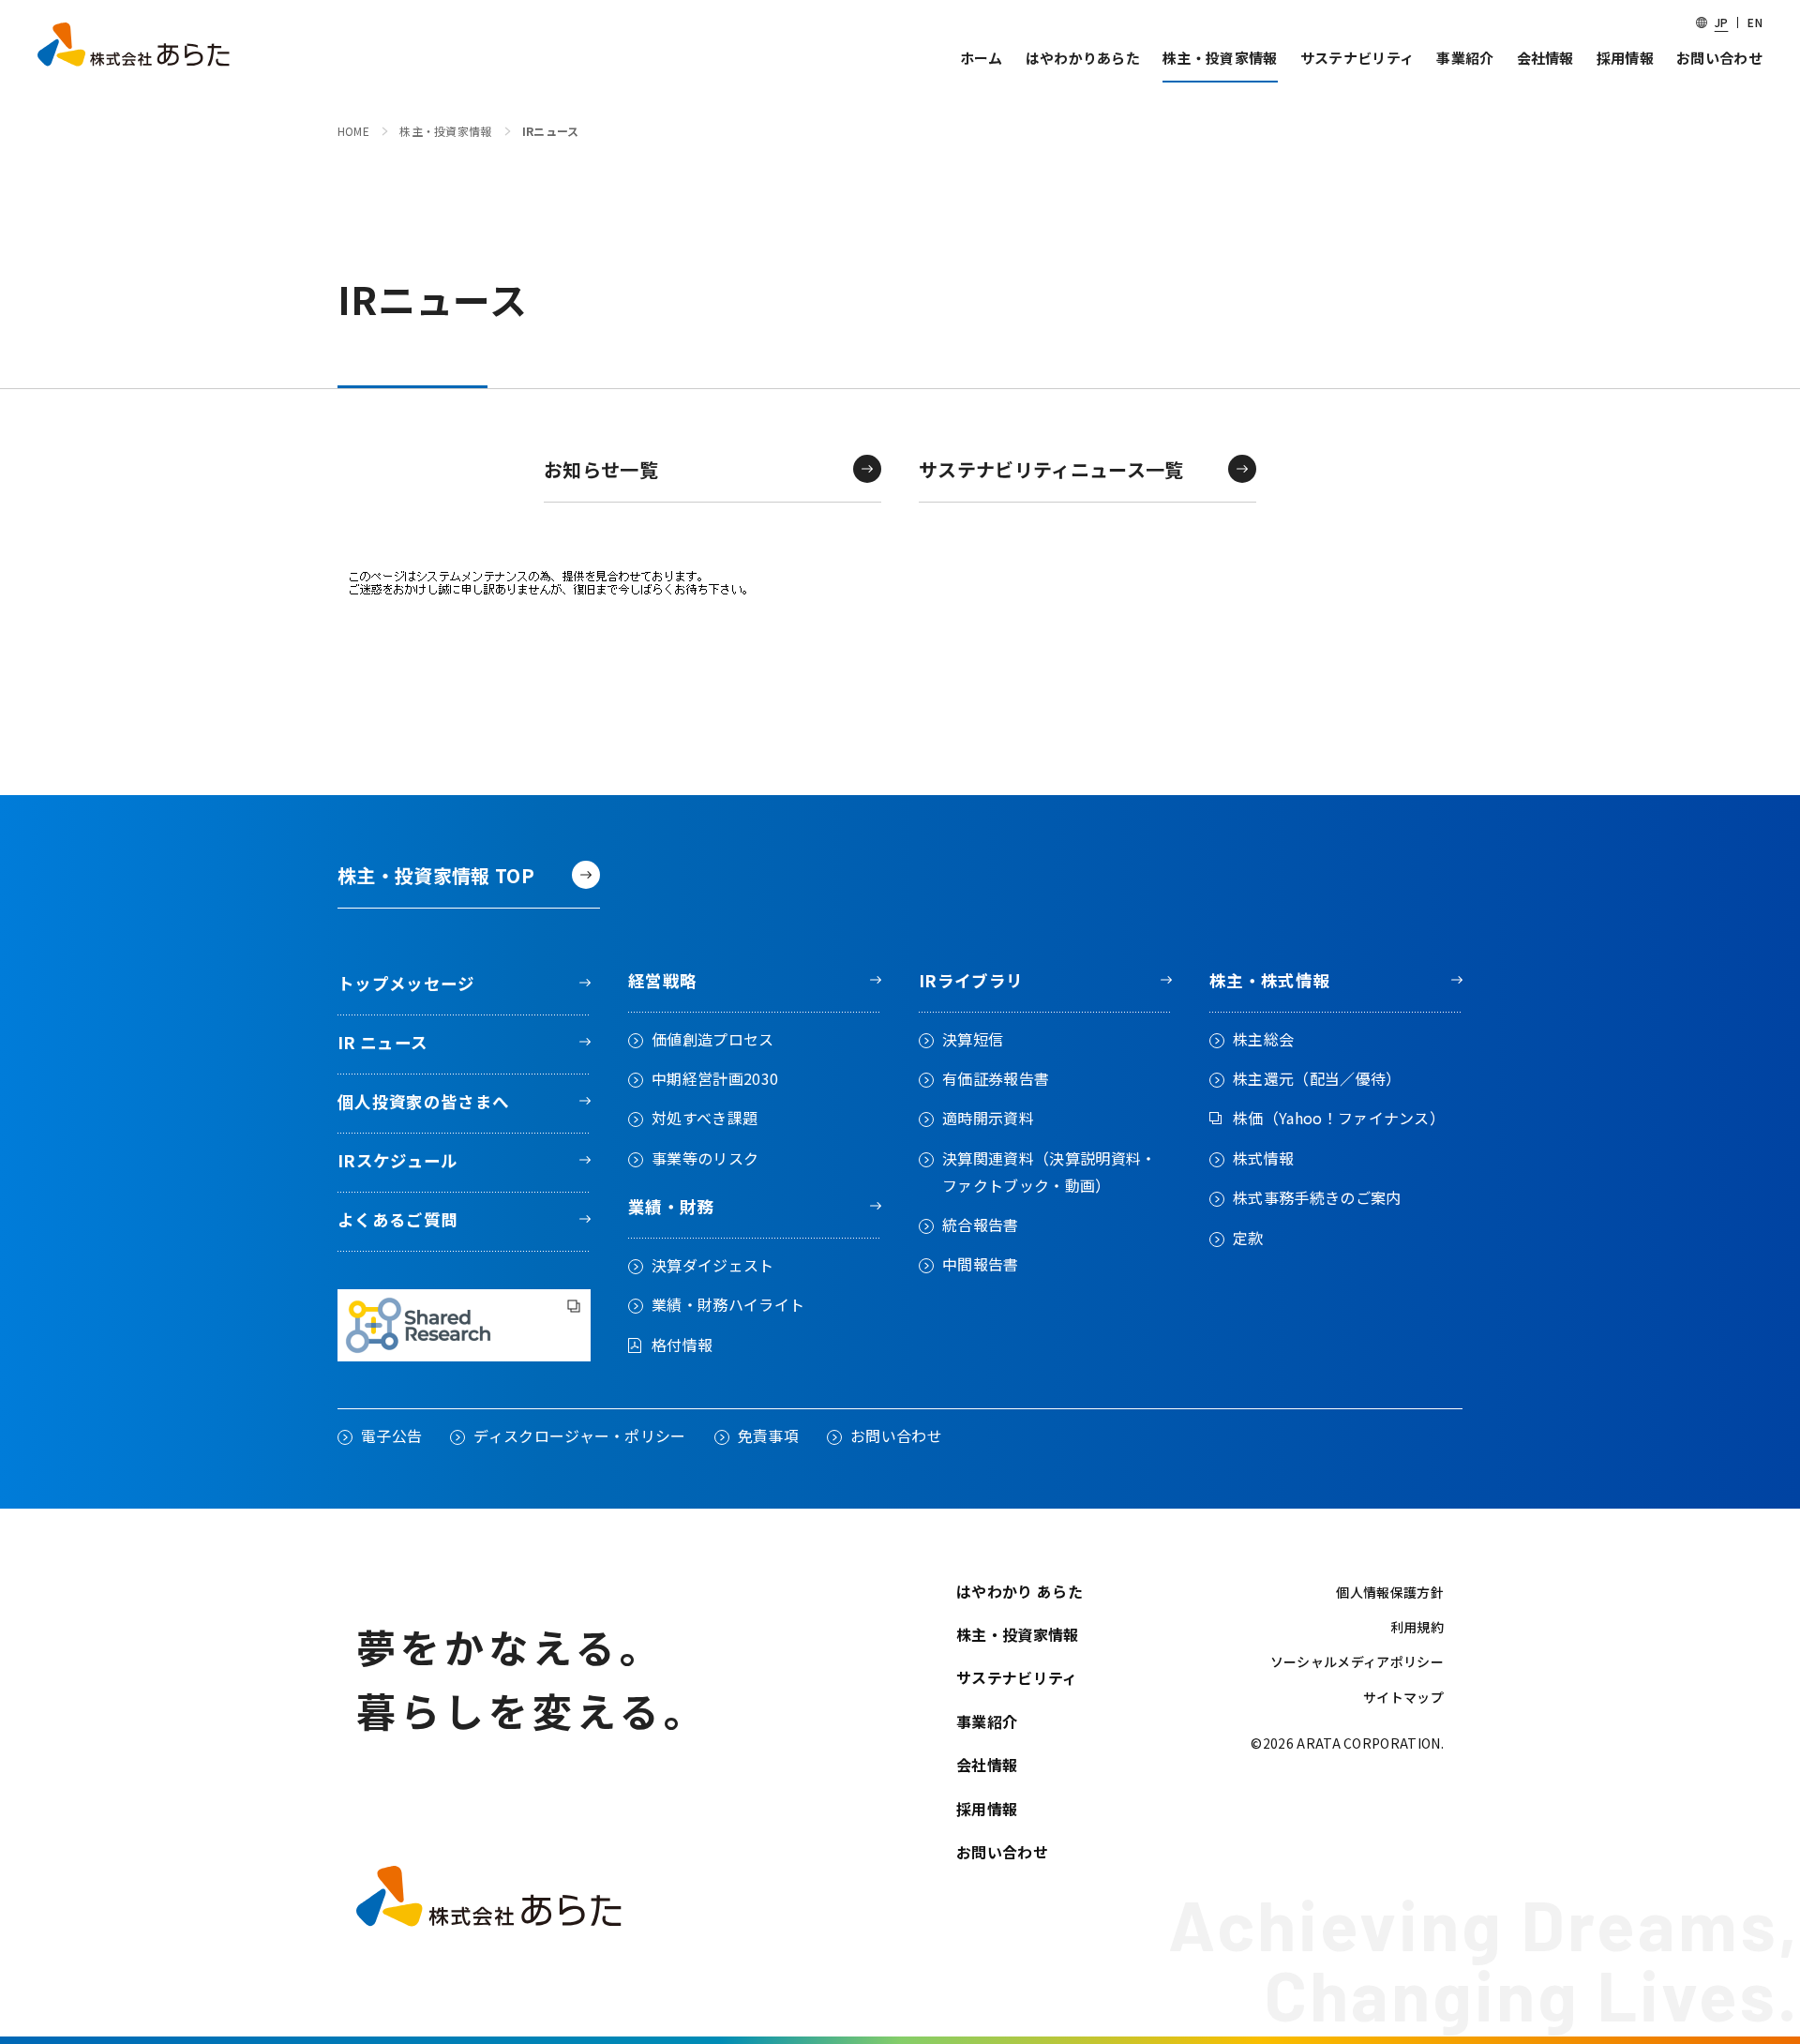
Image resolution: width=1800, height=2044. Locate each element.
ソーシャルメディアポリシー (1357, 1662)
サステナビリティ (1017, 1677)
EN (1755, 22)
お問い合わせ (1002, 1852)
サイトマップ (1403, 1698)
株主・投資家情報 (1018, 1634)
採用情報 (987, 1809)
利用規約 (1417, 1628)
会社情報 (987, 1765)
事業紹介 (987, 1721)
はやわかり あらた (1020, 1591)
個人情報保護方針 (1390, 1593)
